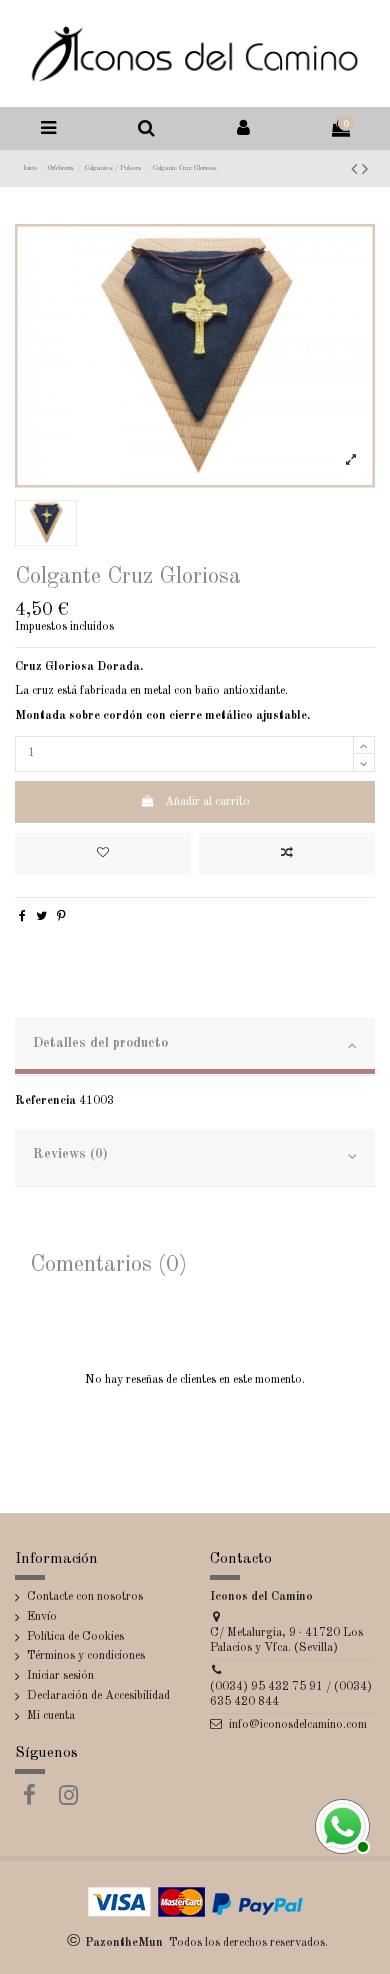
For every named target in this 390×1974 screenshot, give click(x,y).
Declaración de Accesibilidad (98, 1696)
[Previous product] (356, 170)
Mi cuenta (51, 1716)
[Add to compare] (287, 854)
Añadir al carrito (207, 802)
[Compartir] (22, 917)
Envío (42, 1617)
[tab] (195, 1047)
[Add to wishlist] (103, 854)
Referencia (45, 1101)
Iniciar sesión (60, 1676)
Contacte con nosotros (85, 1597)
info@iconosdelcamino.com (298, 1725)
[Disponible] (340, 1824)
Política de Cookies (75, 1637)
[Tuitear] (41, 917)
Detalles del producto (100, 1043)
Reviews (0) (70, 1154)
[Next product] (365, 170)
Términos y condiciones (86, 1656)
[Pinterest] (61, 917)
